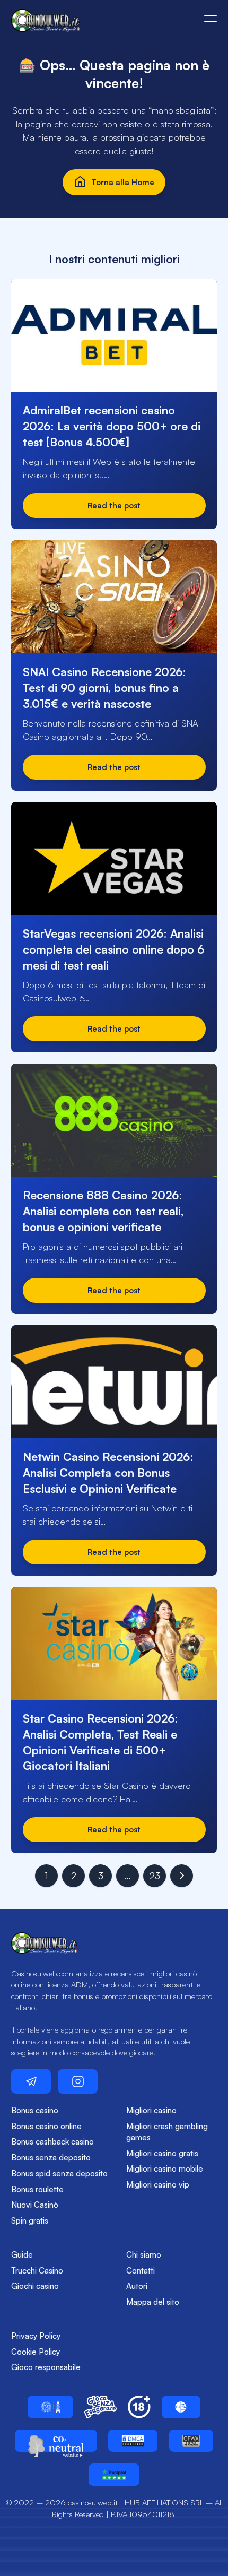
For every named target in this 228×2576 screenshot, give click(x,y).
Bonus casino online (46, 2126)
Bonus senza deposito (51, 2158)
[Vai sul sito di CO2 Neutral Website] (56, 2441)
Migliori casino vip (158, 2185)
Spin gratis (30, 2221)
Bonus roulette (37, 2189)
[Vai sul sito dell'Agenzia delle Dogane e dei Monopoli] (50, 2407)
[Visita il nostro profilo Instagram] (78, 2081)
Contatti (141, 2271)
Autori (137, 2286)
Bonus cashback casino (52, 2142)
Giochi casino (35, 2286)
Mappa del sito (153, 2302)
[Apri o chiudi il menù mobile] (211, 19)
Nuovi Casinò (35, 2205)
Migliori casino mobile (165, 2169)
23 (155, 1876)
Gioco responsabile (46, 2367)
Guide (22, 2255)
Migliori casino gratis (162, 2153)
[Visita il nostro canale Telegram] (31, 2081)
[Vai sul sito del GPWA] (191, 2441)
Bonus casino (35, 2110)
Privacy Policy (36, 2336)
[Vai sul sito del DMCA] (133, 2441)
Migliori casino (151, 2110)
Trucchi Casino (37, 2271)
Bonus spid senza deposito (59, 2173)
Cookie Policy (36, 2352)
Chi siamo (144, 2255)
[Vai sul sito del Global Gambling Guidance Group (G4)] (181, 2407)
